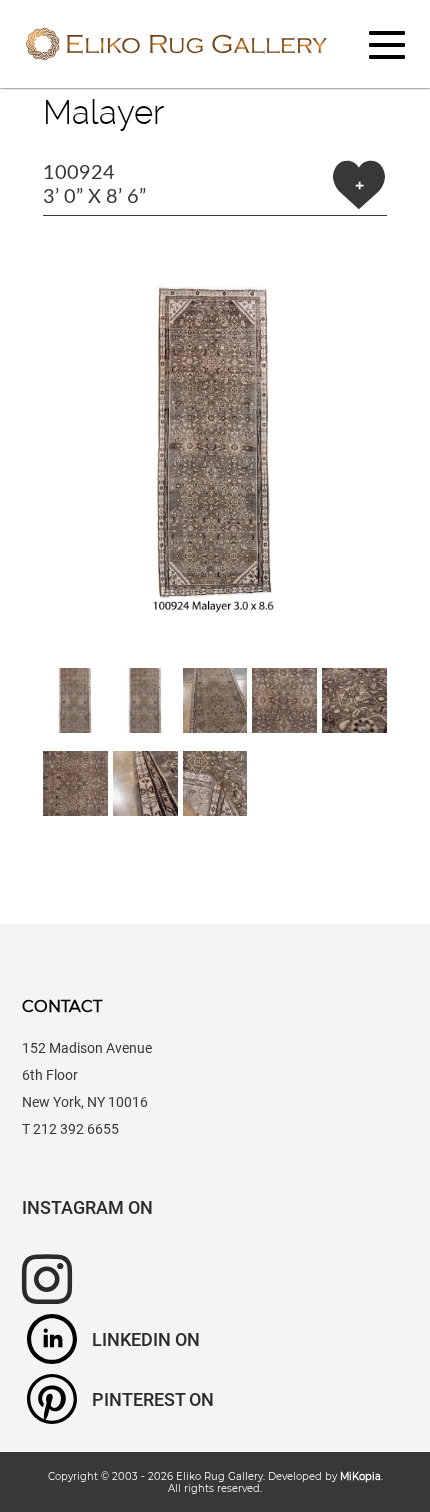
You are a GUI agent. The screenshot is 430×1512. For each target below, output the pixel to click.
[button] (215, 442)
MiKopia (360, 1476)
